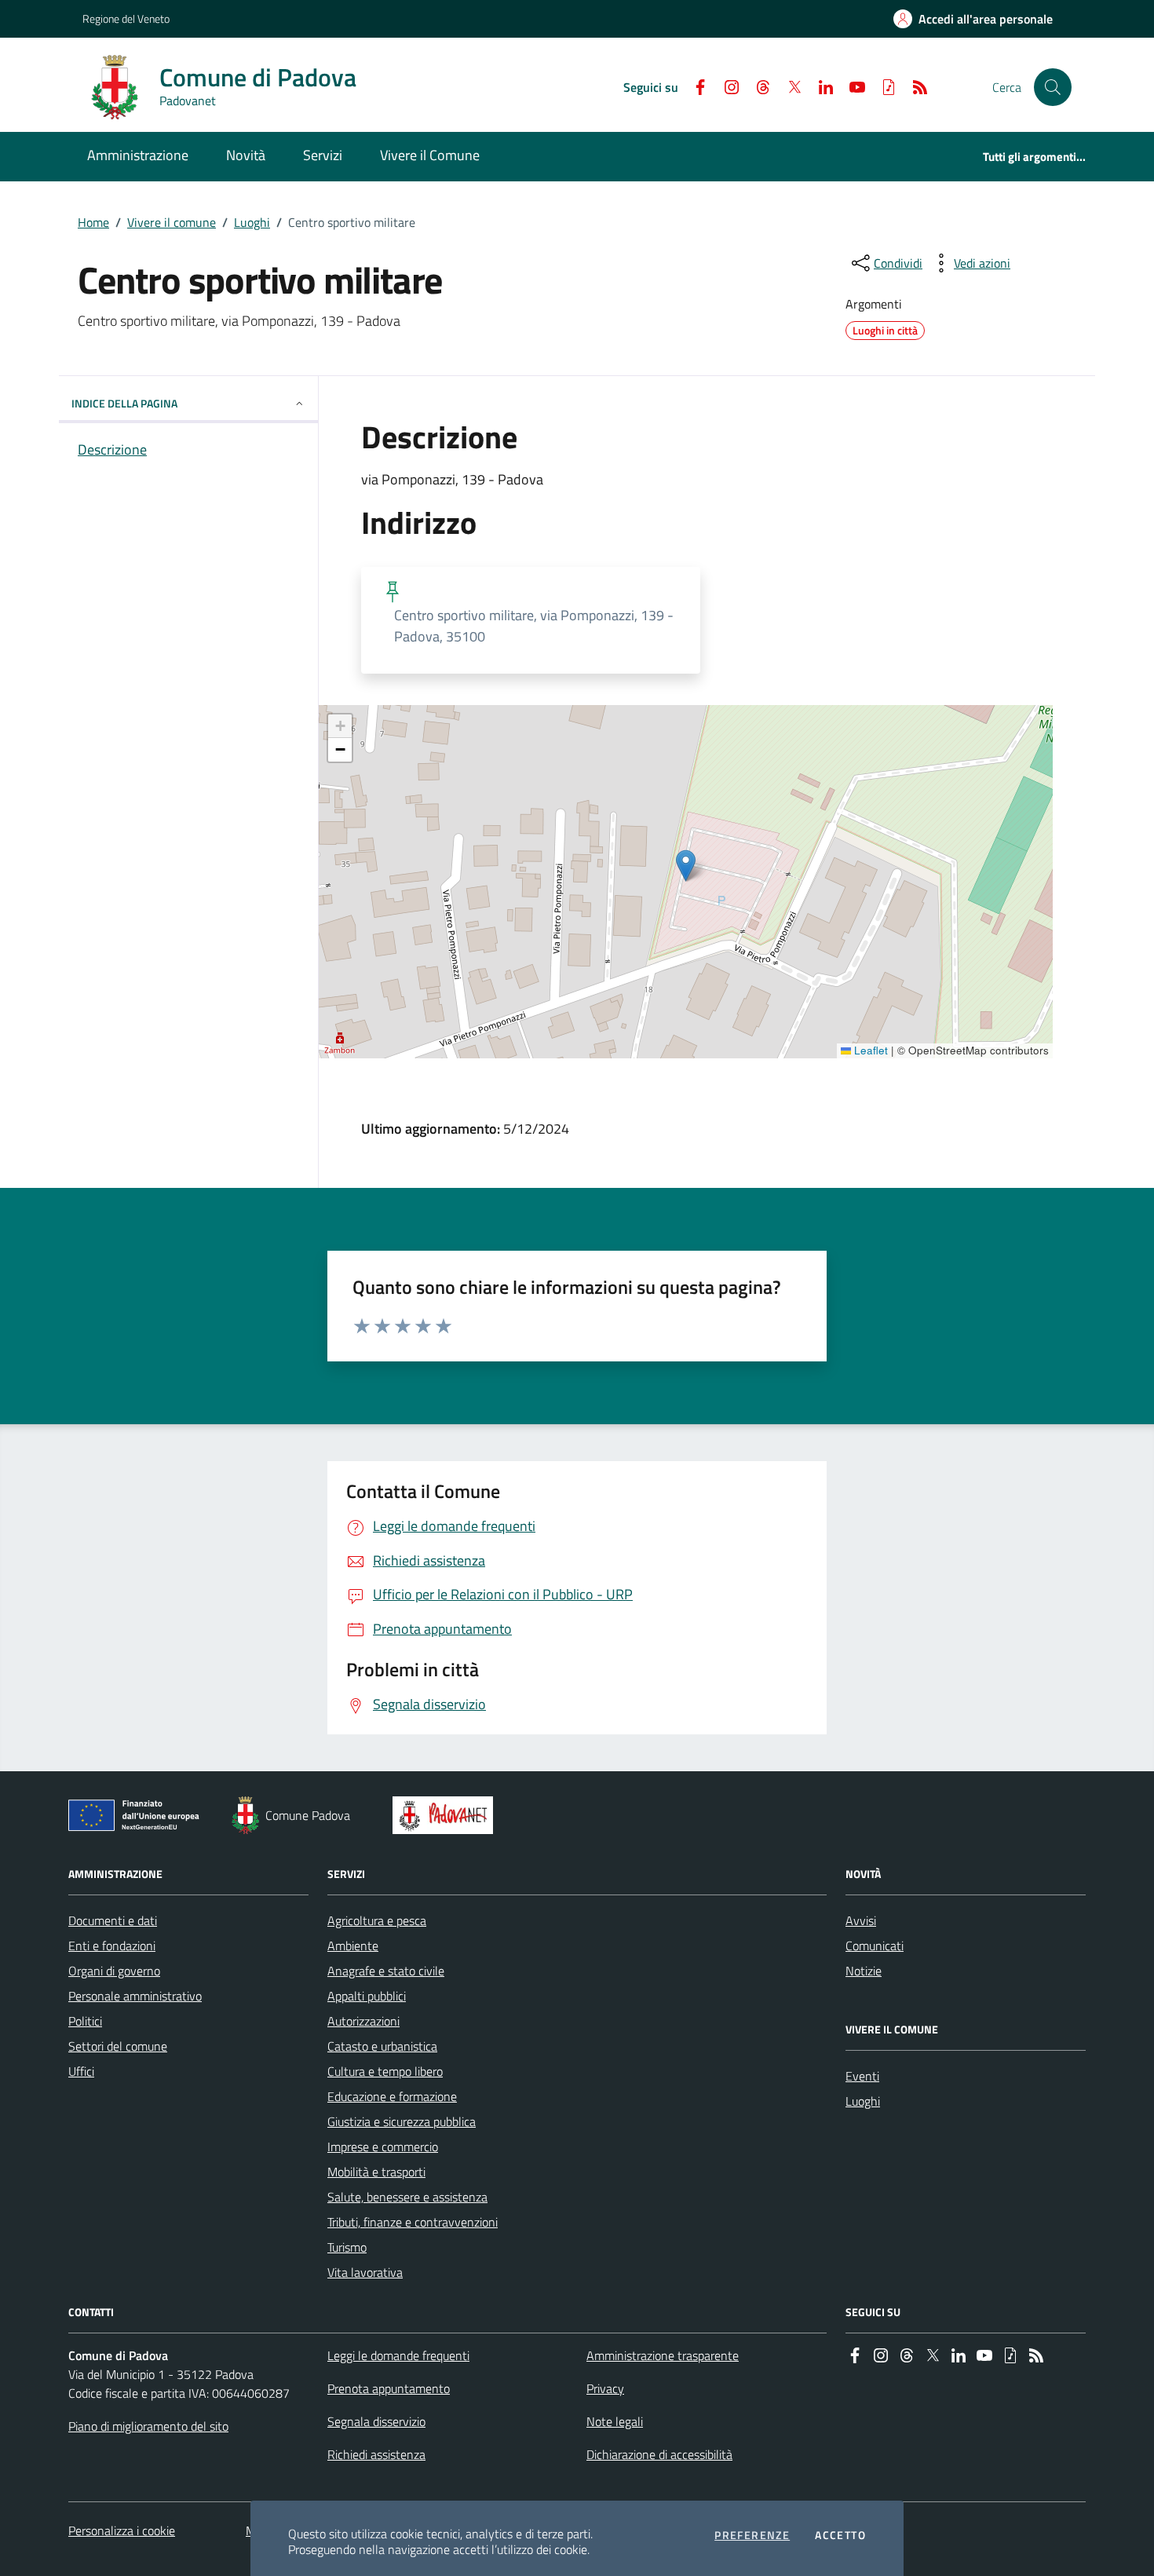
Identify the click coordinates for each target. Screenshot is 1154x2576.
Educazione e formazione (392, 2096)
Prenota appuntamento (389, 2388)
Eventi (862, 2076)
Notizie (864, 1971)
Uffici (81, 2071)
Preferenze (752, 2535)
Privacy (605, 2388)
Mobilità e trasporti (376, 2172)
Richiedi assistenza (376, 2454)
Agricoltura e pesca (377, 1920)
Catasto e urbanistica (382, 2046)
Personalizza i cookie (122, 2530)
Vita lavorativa (365, 2272)
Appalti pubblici (367, 1996)
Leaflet (869, 1050)
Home (93, 222)
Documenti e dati (113, 1920)
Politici (85, 2021)
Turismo (347, 2247)
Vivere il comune (172, 222)
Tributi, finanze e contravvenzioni (413, 2222)
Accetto (840, 2535)
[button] (1053, 87)
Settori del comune (118, 2046)
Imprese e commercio (383, 2147)
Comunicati (875, 1946)
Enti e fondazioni (112, 1946)
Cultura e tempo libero (385, 2071)
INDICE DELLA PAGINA (124, 403)
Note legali (615, 2421)
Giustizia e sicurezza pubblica (402, 2121)
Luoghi (252, 222)
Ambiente (353, 1946)
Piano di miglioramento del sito (148, 2426)
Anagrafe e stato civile (386, 1971)
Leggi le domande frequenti (398, 2355)
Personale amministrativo (135, 1996)
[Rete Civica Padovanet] (446, 1815)
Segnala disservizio (376, 2421)
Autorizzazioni (363, 2021)
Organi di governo (114, 1971)
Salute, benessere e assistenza (407, 2197)
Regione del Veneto (126, 18)
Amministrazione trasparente (663, 2355)
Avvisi (861, 1920)
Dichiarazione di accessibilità (659, 2454)
